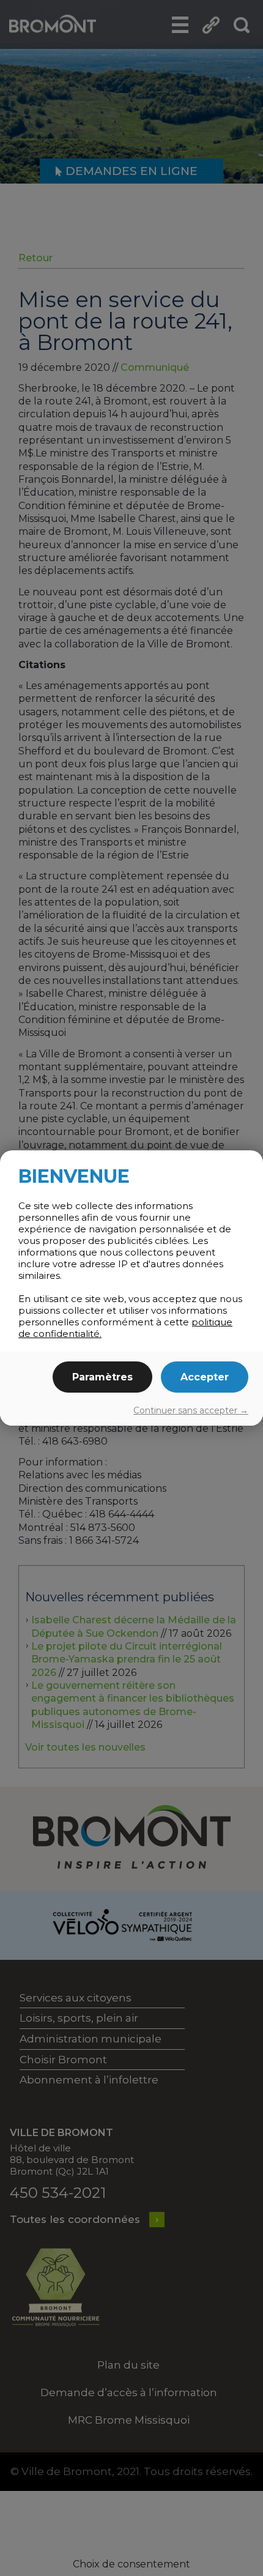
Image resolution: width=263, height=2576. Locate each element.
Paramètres (102, 1377)
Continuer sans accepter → (191, 1410)
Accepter (205, 1377)
